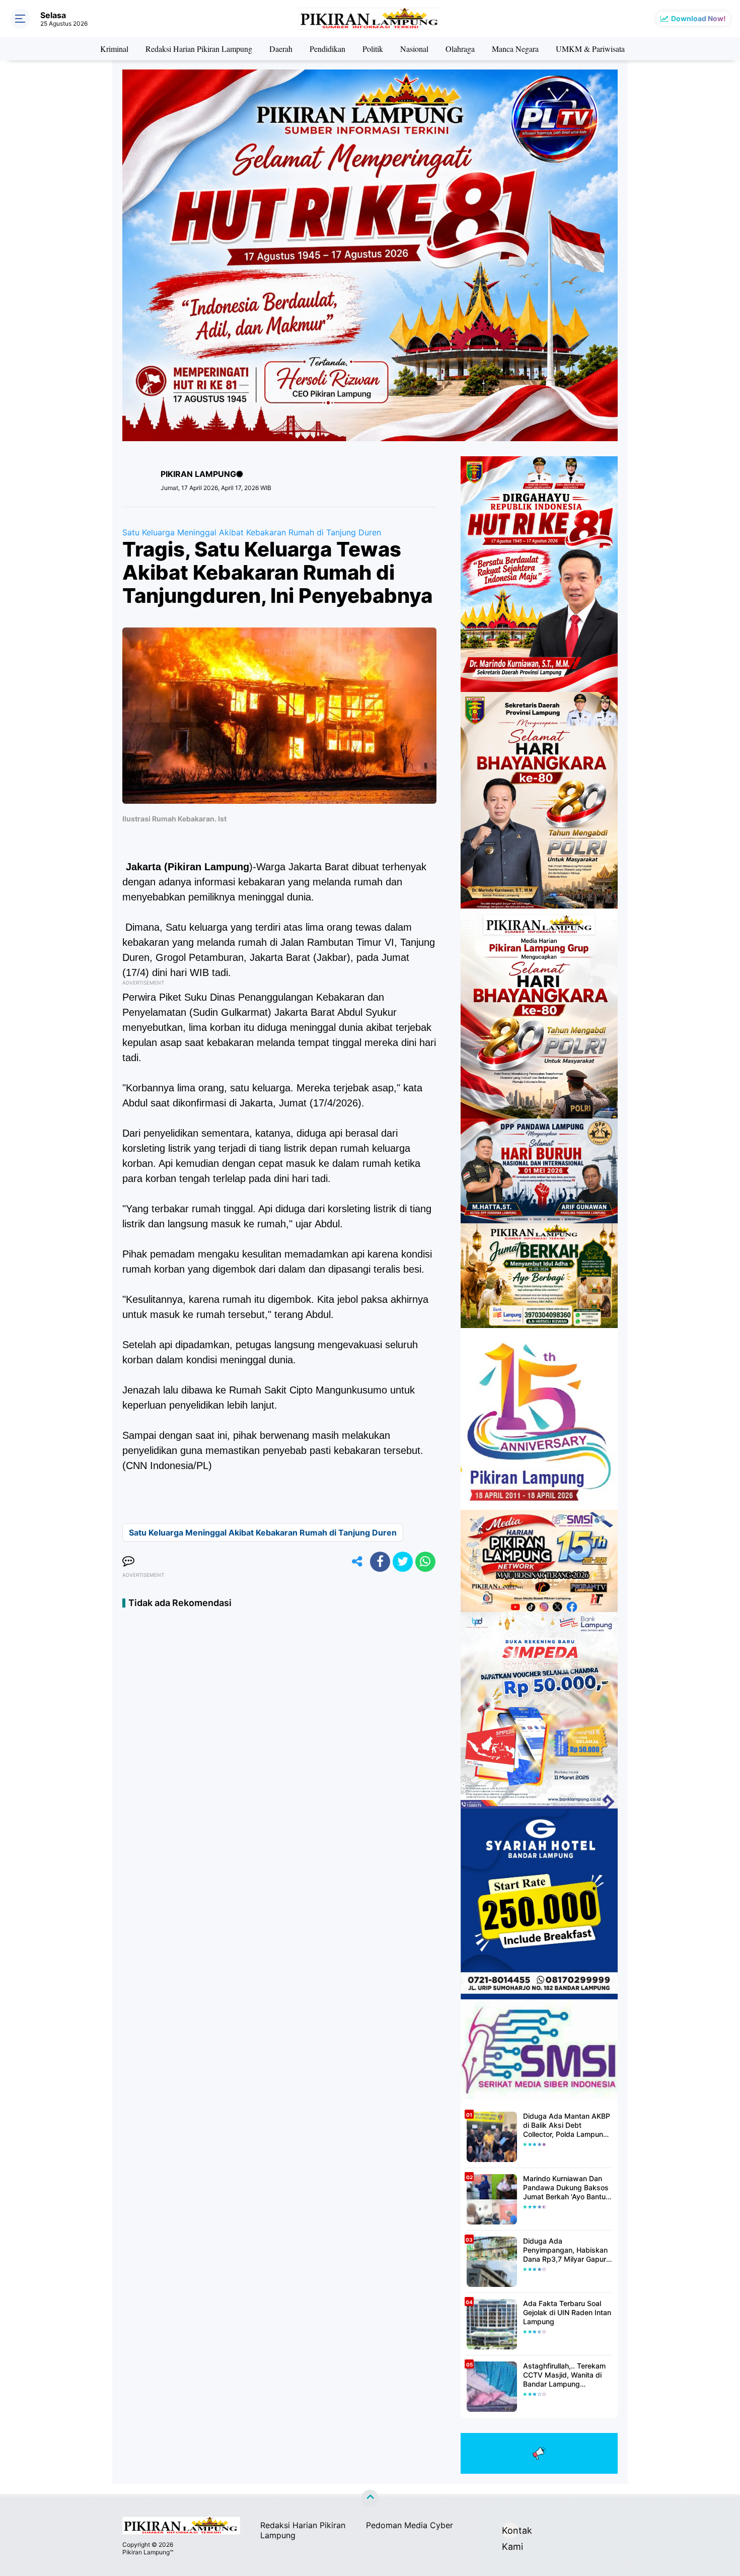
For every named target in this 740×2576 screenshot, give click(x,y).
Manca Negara (515, 49)
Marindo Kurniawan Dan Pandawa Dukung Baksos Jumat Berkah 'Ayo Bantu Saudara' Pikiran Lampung (566, 2188)
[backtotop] (370, 2498)
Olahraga (460, 49)
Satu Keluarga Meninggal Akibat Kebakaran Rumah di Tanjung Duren (252, 532)
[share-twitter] (403, 1562)
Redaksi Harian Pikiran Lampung (199, 49)
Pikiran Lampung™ (148, 2552)
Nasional (414, 49)
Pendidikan (327, 49)
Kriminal (114, 49)
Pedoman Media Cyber (410, 2525)
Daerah (281, 49)
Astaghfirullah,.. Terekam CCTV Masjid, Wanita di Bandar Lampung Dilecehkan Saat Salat (564, 2375)
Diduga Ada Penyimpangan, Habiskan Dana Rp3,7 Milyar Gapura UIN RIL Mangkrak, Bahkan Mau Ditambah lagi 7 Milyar (567, 2250)
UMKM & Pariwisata (590, 49)
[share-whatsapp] (425, 1562)
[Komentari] (128, 1562)
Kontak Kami (510, 2532)
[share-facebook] (380, 1562)
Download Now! (698, 18)
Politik (373, 49)
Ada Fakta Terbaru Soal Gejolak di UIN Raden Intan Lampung (567, 2312)
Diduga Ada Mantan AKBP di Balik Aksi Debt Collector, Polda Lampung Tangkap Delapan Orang (567, 2126)
